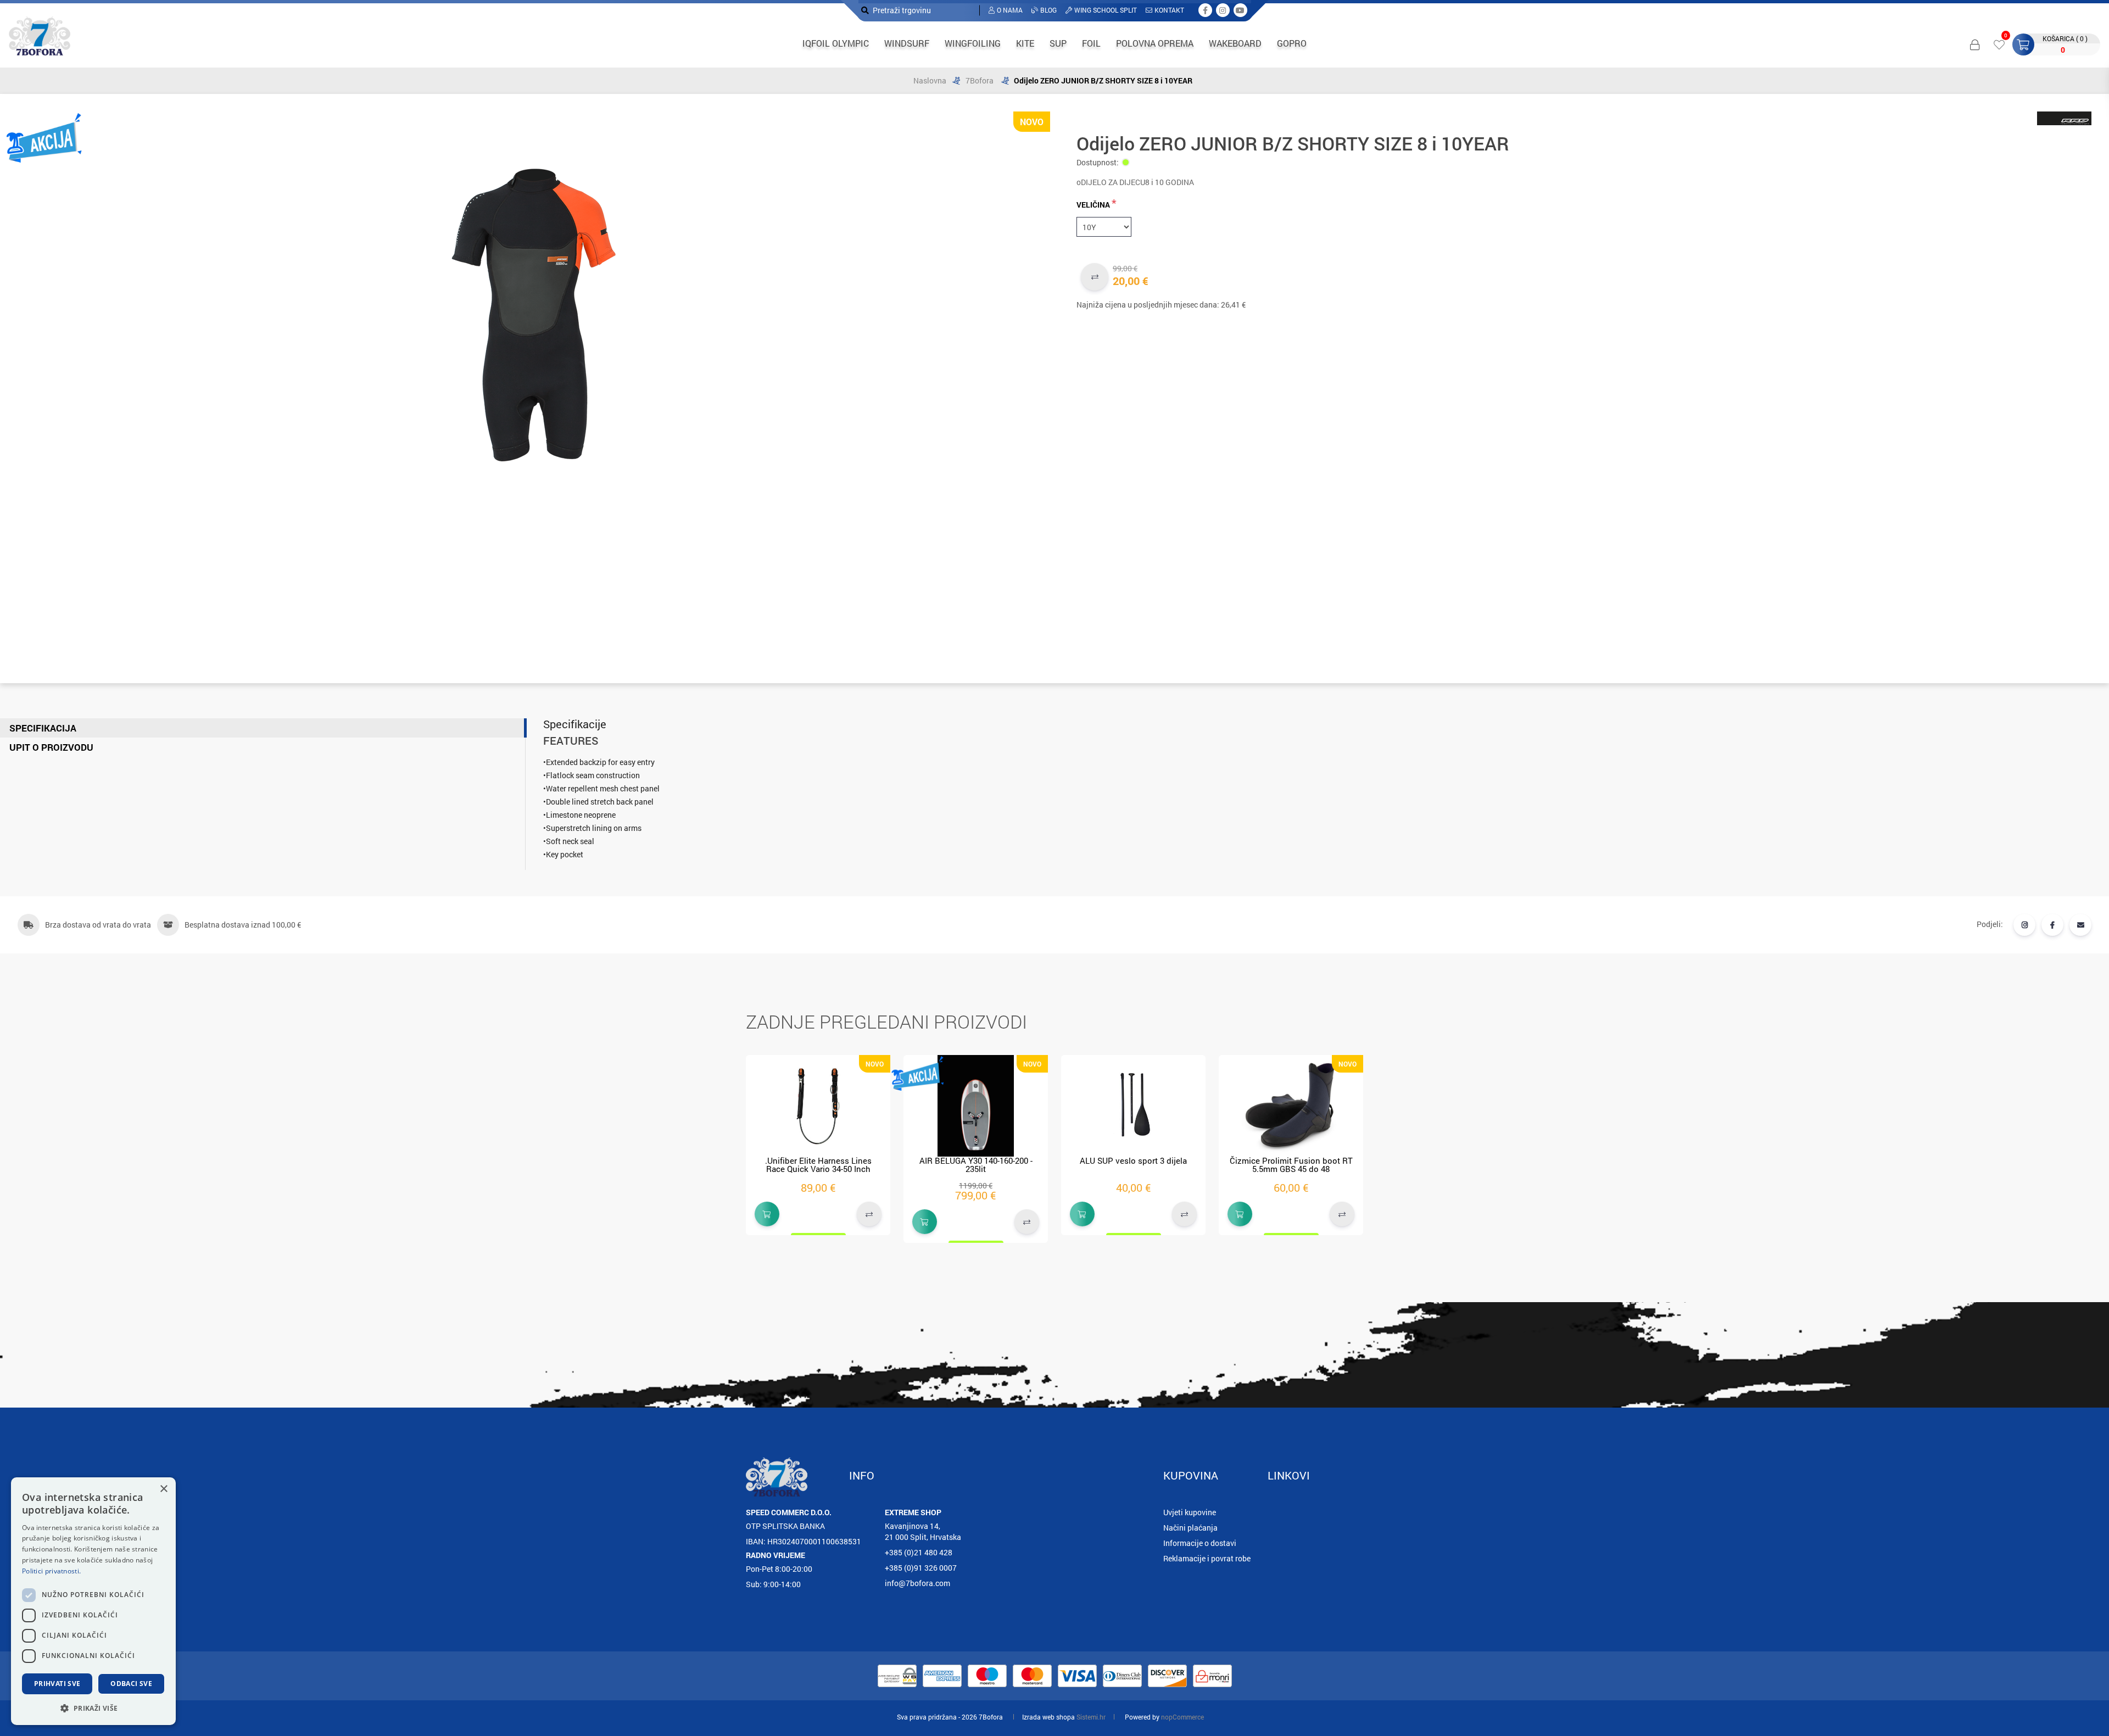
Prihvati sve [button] (57, 1684)
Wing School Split (1106, 10)
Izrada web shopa (1048, 1717)
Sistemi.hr (1091, 1717)
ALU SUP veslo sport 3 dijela (1133, 1160)
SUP (1058, 43)
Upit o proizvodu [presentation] (51, 747)
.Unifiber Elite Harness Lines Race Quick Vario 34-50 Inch (818, 1165)
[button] (93, 1708)
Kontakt (1169, 10)
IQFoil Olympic (836, 43)
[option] (818, 1145)
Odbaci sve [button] (131, 1684)
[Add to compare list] (1095, 277)
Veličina (1093, 205)
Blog (1048, 10)
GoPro (1292, 43)
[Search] (865, 10)
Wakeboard (1235, 43)
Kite (1025, 43)
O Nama (1010, 10)
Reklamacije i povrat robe (1207, 1558)
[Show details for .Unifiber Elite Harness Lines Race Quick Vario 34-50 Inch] (818, 1106)
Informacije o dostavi (1200, 1543)
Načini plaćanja (1190, 1528)
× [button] (163, 1489)
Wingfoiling (973, 43)
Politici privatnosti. (51, 1571)
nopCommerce (1182, 1717)
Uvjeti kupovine (1190, 1512)
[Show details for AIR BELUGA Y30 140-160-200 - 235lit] (976, 1106)
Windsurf (907, 43)
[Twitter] (2024, 925)
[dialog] (93, 1601)
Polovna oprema (1155, 43)
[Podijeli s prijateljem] (2080, 925)
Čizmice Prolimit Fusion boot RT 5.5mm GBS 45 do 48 (1291, 1165)
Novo (1032, 122)
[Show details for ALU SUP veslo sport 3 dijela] (1133, 1106)
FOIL (1091, 43)
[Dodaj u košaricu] (767, 1214)
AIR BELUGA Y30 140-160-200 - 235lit (976, 1165)
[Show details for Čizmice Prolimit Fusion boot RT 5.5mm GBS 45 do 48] (1291, 1106)
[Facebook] (2052, 925)
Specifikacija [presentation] (43, 728)
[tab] (263, 728)
